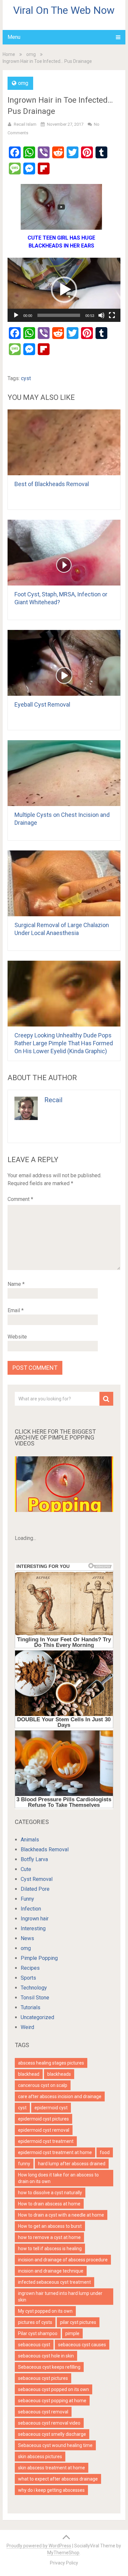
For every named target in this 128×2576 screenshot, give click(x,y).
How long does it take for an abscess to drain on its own (58, 2178)
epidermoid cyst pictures (43, 2119)
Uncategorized (37, 2017)
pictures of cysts (35, 2322)
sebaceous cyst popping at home (52, 2401)
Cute (26, 1869)
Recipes (30, 1968)
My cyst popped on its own (45, 2311)
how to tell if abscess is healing (50, 2249)
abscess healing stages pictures (51, 2063)
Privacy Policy (64, 2563)
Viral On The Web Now (64, 10)
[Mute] (101, 315)
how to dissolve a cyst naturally (50, 2193)
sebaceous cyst (34, 2345)
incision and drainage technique (51, 2271)
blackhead (29, 2074)
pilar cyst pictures (78, 2322)
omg (31, 54)
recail (53, 1100)
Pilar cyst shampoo (38, 2333)
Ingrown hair (35, 1919)
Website (17, 1337)
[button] (64, 290)
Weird (27, 2027)
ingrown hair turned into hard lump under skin (60, 2297)
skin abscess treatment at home (52, 2468)
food (105, 2152)
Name (16, 1284)
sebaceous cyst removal (43, 2412)
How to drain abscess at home (49, 2204)
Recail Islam (25, 124)
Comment (20, 1199)
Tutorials (31, 2007)
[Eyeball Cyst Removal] (64, 663)
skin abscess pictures (40, 2457)
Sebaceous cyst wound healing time (55, 2445)
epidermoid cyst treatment (46, 2141)
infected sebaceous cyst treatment (54, 2282)
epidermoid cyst (51, 2108)
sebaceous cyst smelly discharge (52, 2434)
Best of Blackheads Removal (52, 484)
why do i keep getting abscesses (51, 2490)
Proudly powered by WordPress (39, 2546)
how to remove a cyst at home (49, 2237)
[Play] (16, 315)
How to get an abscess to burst (50, 2226)
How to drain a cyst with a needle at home (61, 2215)
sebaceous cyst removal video (49, 2423)
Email (16, 1310)
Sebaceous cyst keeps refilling (49, 2367)
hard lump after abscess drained (72, 2164)
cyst (26, 378)
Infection (31, 1909)
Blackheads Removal (45, 1849)
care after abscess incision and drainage (60, 2096)
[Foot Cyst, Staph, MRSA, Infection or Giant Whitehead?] (64, 553)
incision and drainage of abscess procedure (63, 2260)
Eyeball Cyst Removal (42, 704)
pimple (72, 2333)
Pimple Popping (39, 1958)
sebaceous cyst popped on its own (53, 2389)
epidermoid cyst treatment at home (55, 2152)
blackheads (59, 2074)
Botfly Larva (34, 1859)
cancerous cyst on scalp (43, 2085)
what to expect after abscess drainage (58, 2479)
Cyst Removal (37, 1879)
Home (9, 54)
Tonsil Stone (35, 1998)
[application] (64, 290)
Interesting (33, 1928)
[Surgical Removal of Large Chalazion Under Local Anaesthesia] (64, 883)
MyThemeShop (63, 2553)
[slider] (59, 315)
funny (24, 2164)
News (27, 1938)
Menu (14, 37)
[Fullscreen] (112, 315)
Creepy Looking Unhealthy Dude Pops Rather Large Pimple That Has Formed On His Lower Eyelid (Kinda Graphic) (64, 1043)
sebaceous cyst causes (82, 2345)
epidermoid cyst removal (44, 2130)
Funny (27, 1899)
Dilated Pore (35, 1889)
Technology (34, 1988)
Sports (28, 1978)
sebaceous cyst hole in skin (46, 2356)
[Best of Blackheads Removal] (64, 442)
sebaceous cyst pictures (43, 2378)
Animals (30, 1840)
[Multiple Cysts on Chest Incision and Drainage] (64, 773)
